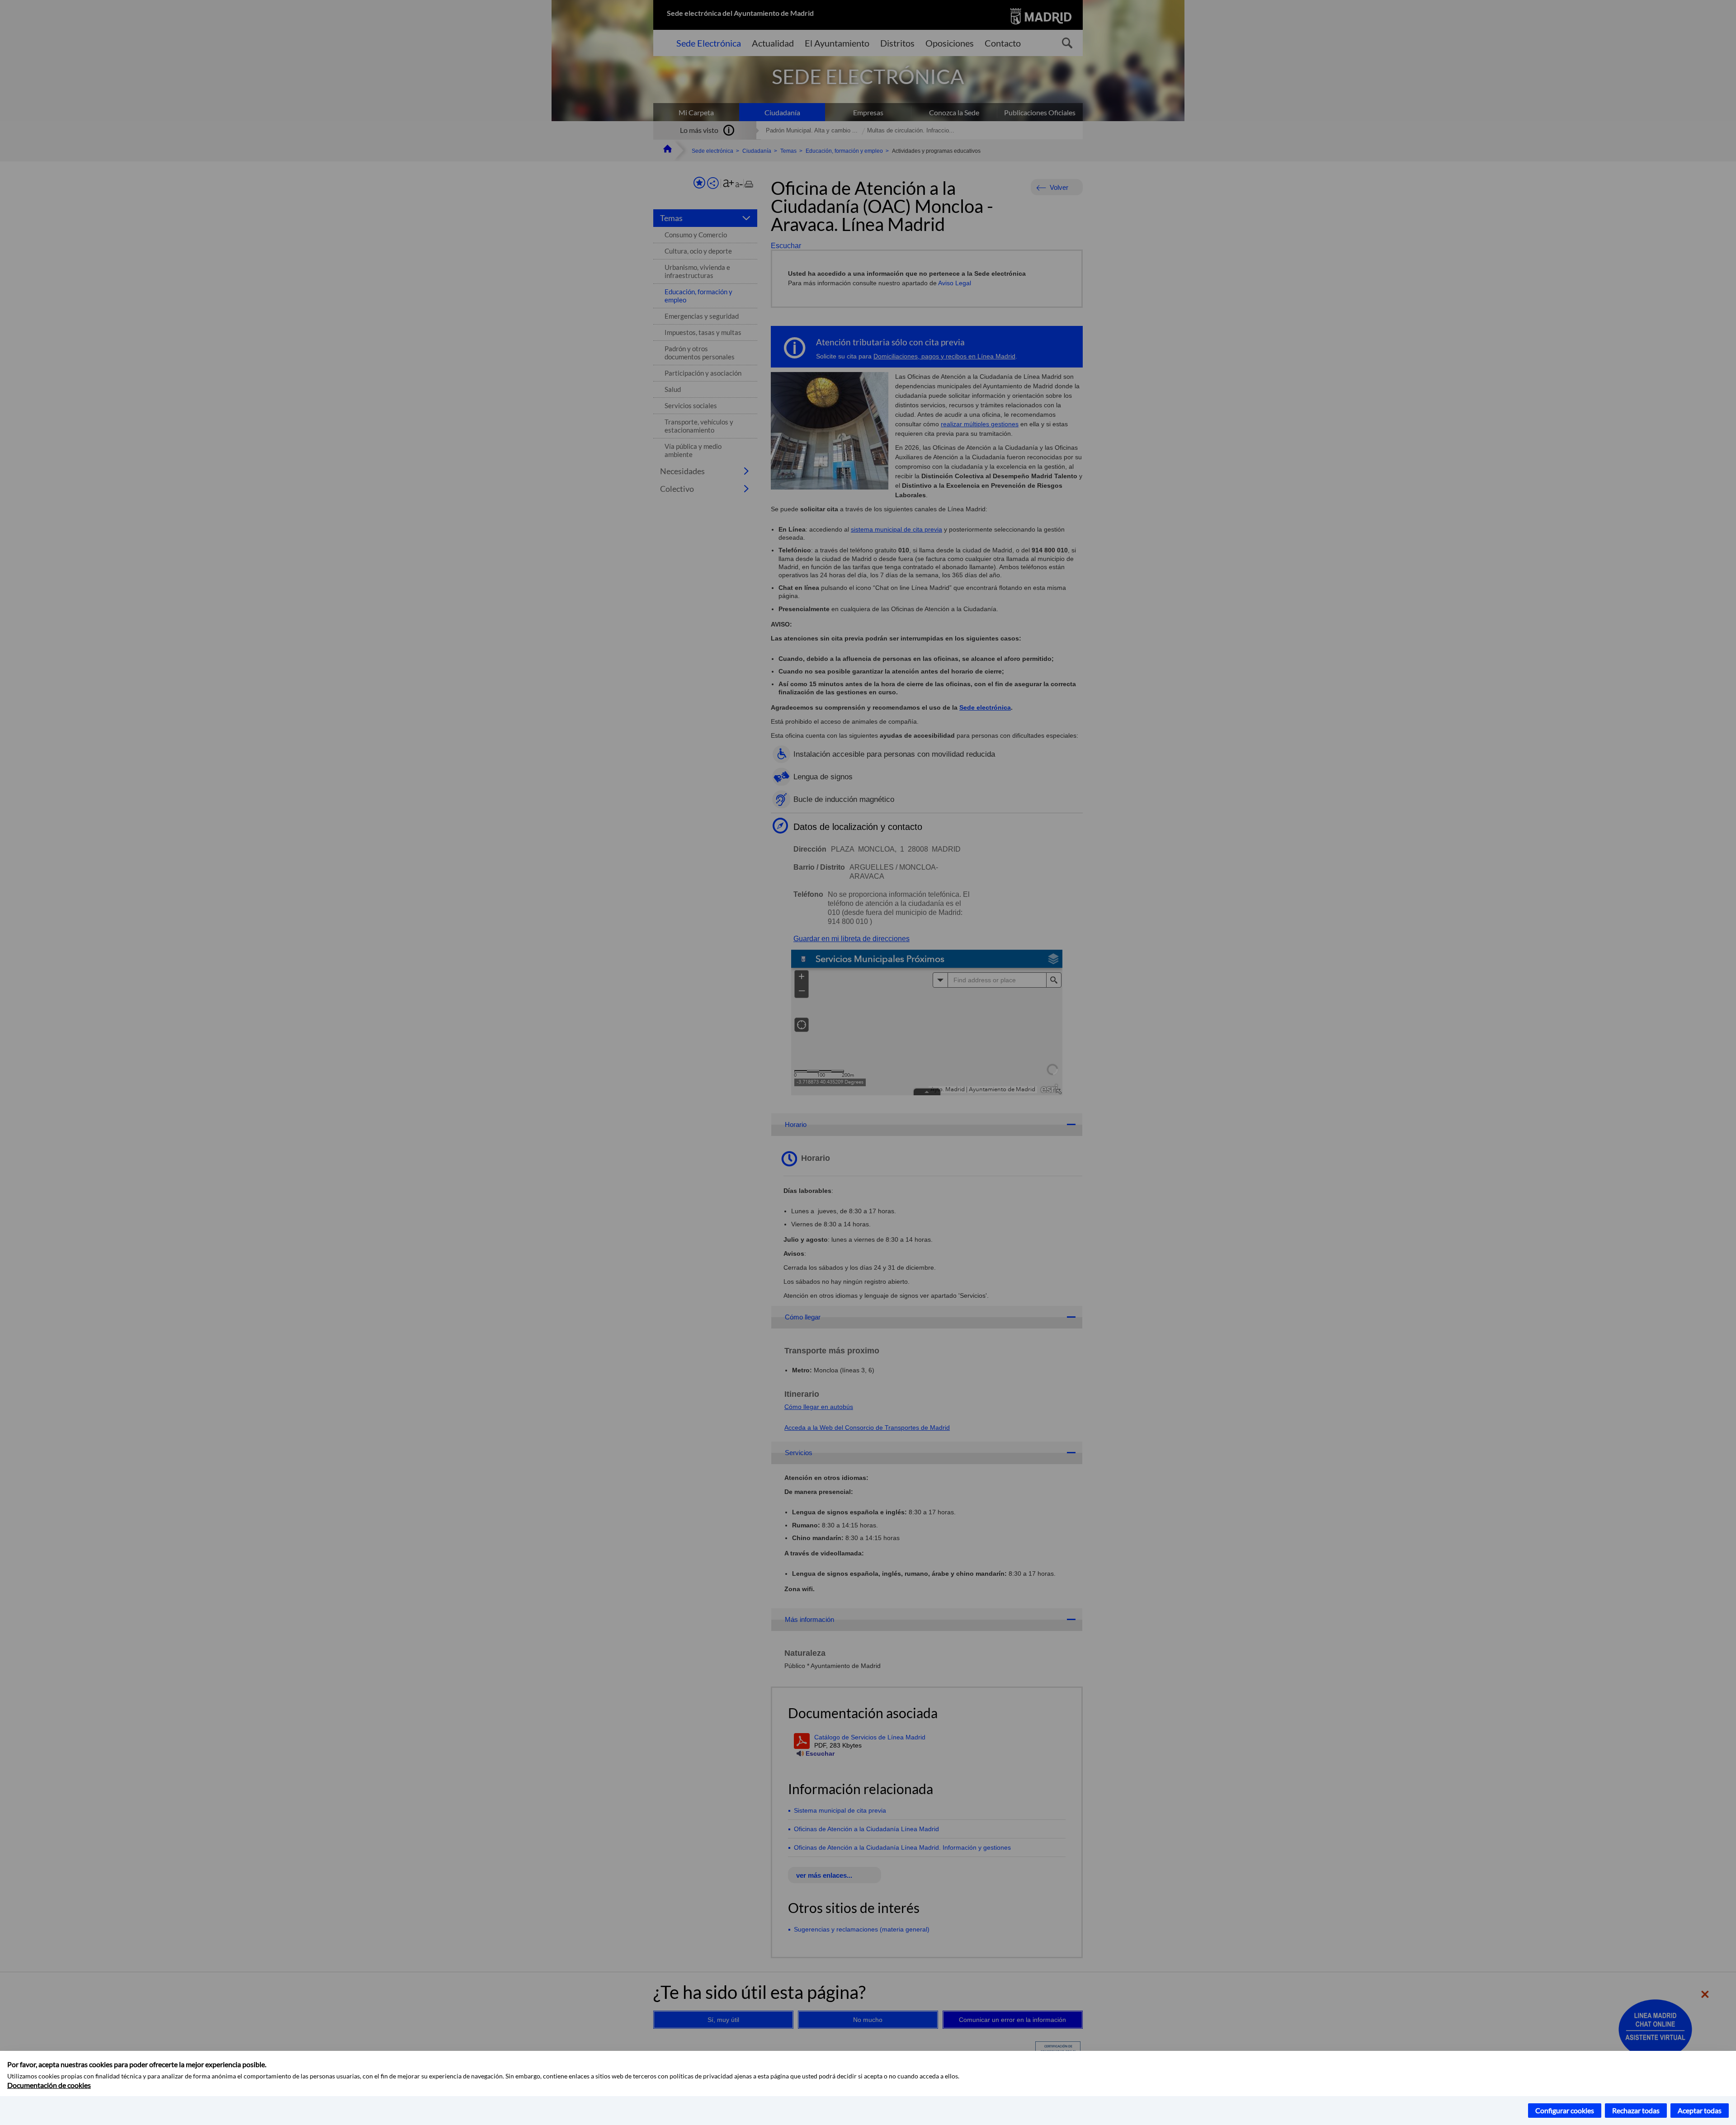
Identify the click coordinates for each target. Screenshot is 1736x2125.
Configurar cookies (1565, 2110)
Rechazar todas (1636, 2110)
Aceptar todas (1700, 2110)
